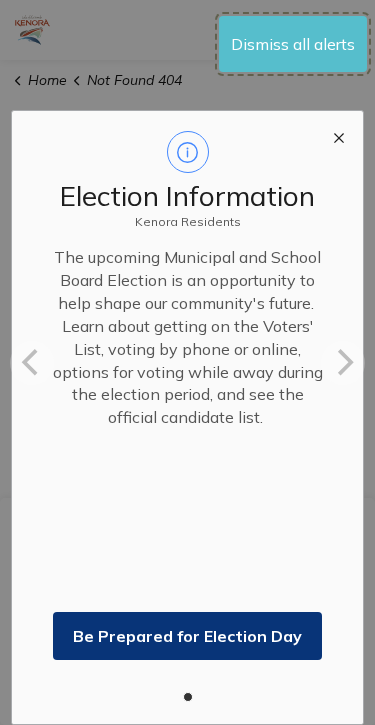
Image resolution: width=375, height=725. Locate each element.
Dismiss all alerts (293, 44)
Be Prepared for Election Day (187, 636)
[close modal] (339, 135)
